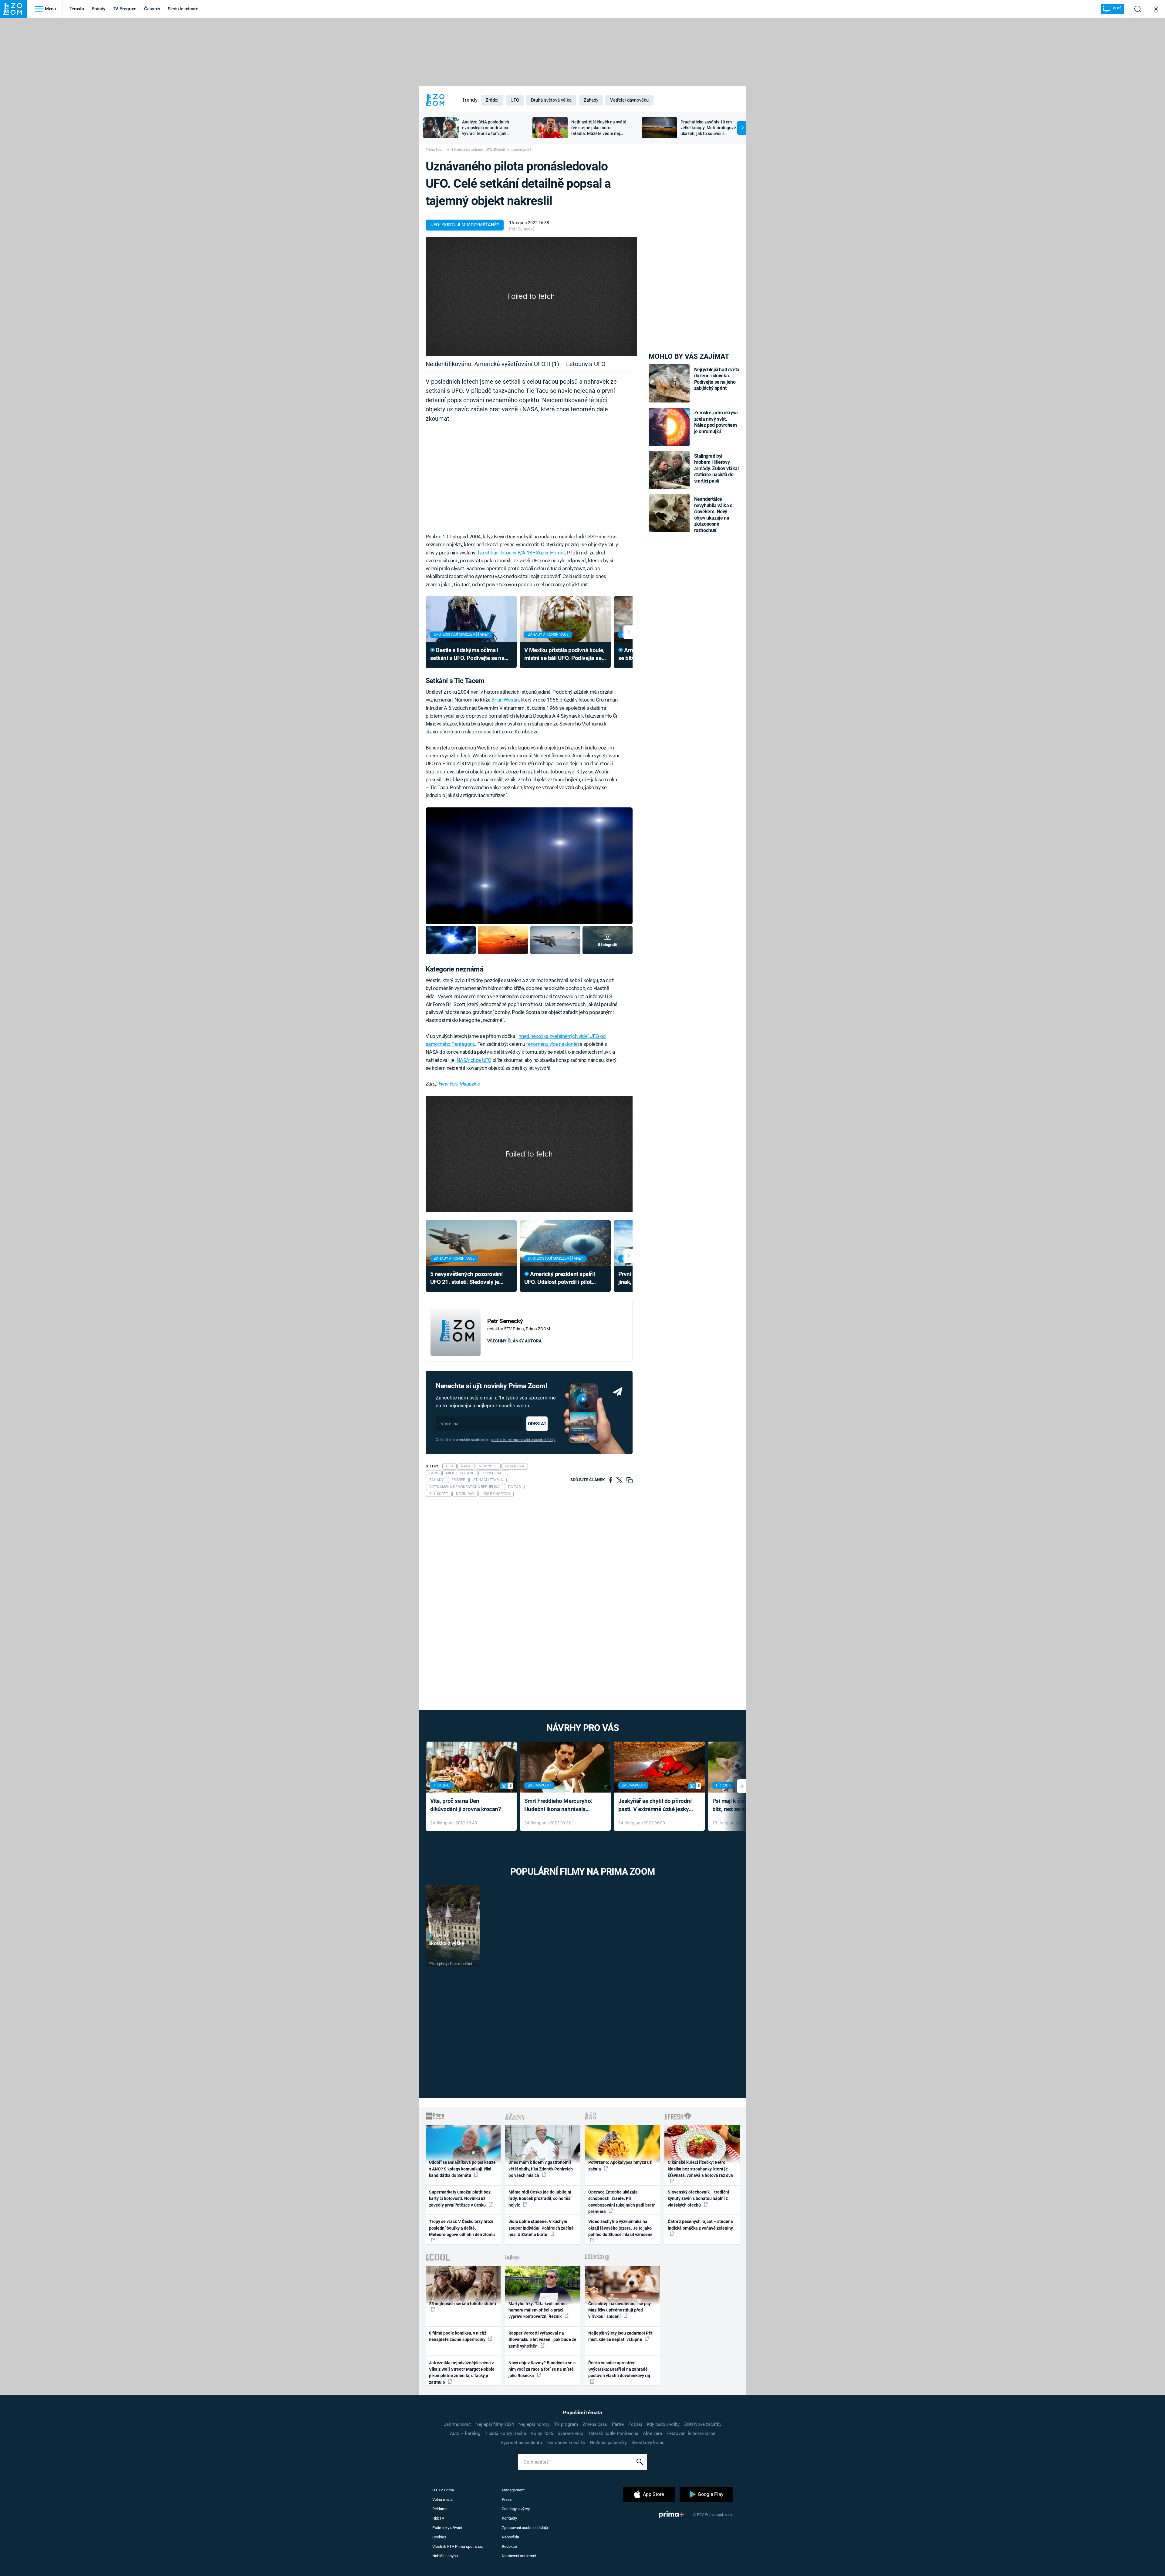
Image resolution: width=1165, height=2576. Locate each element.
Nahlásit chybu (445, 2556)
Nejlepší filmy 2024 (495, 2424)
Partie (618, 2424)
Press (507, 2499)
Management (513, 2490)
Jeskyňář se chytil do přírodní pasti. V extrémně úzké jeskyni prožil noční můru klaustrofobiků (656, 1805)
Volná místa (442, 2499)
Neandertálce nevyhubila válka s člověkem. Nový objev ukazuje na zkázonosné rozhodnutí (713, 515)
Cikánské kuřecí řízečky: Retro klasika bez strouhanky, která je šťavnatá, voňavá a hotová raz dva (700, 2169)
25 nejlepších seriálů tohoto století (463, 2304)
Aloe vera (652, 2433)
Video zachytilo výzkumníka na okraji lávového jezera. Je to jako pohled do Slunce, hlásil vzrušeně (620, 2228)
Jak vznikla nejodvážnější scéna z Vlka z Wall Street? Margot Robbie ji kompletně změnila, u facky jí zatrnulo (462, 2372)
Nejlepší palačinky (608, 2443)
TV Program (125, 9)
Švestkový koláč (648, 2443)
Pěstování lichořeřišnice (691, 2433)
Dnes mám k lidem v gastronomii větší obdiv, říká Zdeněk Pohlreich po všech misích (541, 2169)
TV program (566, 2424)
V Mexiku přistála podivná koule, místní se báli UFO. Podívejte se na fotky (564, 655)
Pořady (98, 9)
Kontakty (509, 2518)
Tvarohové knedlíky (566, 2443)
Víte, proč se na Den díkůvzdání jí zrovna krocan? (466, 1805)
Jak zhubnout (457, 2424)
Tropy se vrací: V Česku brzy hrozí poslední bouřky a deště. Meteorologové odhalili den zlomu (462, 2228)
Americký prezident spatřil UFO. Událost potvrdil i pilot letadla (560, 1279)
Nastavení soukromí (519, 2556)
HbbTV (438, 2518)
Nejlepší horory (534, 2424)
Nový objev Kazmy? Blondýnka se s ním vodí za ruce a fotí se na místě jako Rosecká (542, 2369)
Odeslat (537, 1424)
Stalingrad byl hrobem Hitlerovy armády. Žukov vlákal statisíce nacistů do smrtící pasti (716, 468)
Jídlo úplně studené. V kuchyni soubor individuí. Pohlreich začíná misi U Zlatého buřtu (541, 2228)
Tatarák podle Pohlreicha (613, 2433)
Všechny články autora (514, 1341)
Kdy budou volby (663, 2424)
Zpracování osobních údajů (525, 2528)
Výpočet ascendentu (521, 2443)
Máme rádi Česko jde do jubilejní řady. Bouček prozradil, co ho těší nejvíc (540, 2199)
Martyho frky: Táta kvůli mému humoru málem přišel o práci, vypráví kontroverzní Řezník (538, 2310)
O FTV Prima (443, 2490)
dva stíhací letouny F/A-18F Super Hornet (521, 553)
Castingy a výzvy (516, 2509)
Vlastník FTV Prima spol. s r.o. (458, 2546)
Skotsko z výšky (446, 1943)
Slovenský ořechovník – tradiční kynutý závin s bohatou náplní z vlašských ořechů (698, 2199)
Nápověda (510, 2537)
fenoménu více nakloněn (552, 1044)
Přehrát (441, 1936)
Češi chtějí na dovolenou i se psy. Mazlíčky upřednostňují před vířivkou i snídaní (620, 2310)
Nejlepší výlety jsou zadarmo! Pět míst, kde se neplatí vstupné (620, 2336)
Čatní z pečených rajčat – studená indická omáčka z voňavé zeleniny (700, 2225)
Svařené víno (571, 2433)
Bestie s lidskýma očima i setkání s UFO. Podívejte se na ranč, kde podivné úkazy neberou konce (467, 655)
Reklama (440, 2509)
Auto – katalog (465, 2433)
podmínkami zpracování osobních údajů (523, 1440)
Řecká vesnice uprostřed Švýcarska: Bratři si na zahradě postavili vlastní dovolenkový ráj (619, 2369)
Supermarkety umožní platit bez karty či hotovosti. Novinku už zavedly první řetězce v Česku (460, 2199)
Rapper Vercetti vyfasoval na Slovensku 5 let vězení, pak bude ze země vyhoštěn (542, 2340)
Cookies (439, 2537)
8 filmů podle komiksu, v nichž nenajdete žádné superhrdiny (458, 2336)
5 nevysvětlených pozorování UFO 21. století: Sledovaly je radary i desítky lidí (466, 1279)
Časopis (152, 9)
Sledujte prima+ (183, 9)
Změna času (595, 2424)
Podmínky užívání (447, 2528)
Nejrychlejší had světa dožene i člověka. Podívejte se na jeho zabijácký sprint (717, 379)
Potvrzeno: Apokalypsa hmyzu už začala (620, 2165)
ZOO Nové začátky (703, 2424)
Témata (77, 9)
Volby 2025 (542, 2433)
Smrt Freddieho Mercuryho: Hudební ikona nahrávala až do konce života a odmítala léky (561, 1805)
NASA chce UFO (474, 1060)
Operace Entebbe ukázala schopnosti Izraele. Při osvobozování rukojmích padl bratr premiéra (621, 2202)
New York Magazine (459, 1084)
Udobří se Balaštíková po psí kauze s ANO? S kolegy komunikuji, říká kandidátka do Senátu (462, 2169)
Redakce (509, 2546)
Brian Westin (505, 700)
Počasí (635, 2424)
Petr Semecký (522, 229)
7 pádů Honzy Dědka (505, 2433)
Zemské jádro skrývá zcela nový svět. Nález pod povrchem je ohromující (716, 422)
